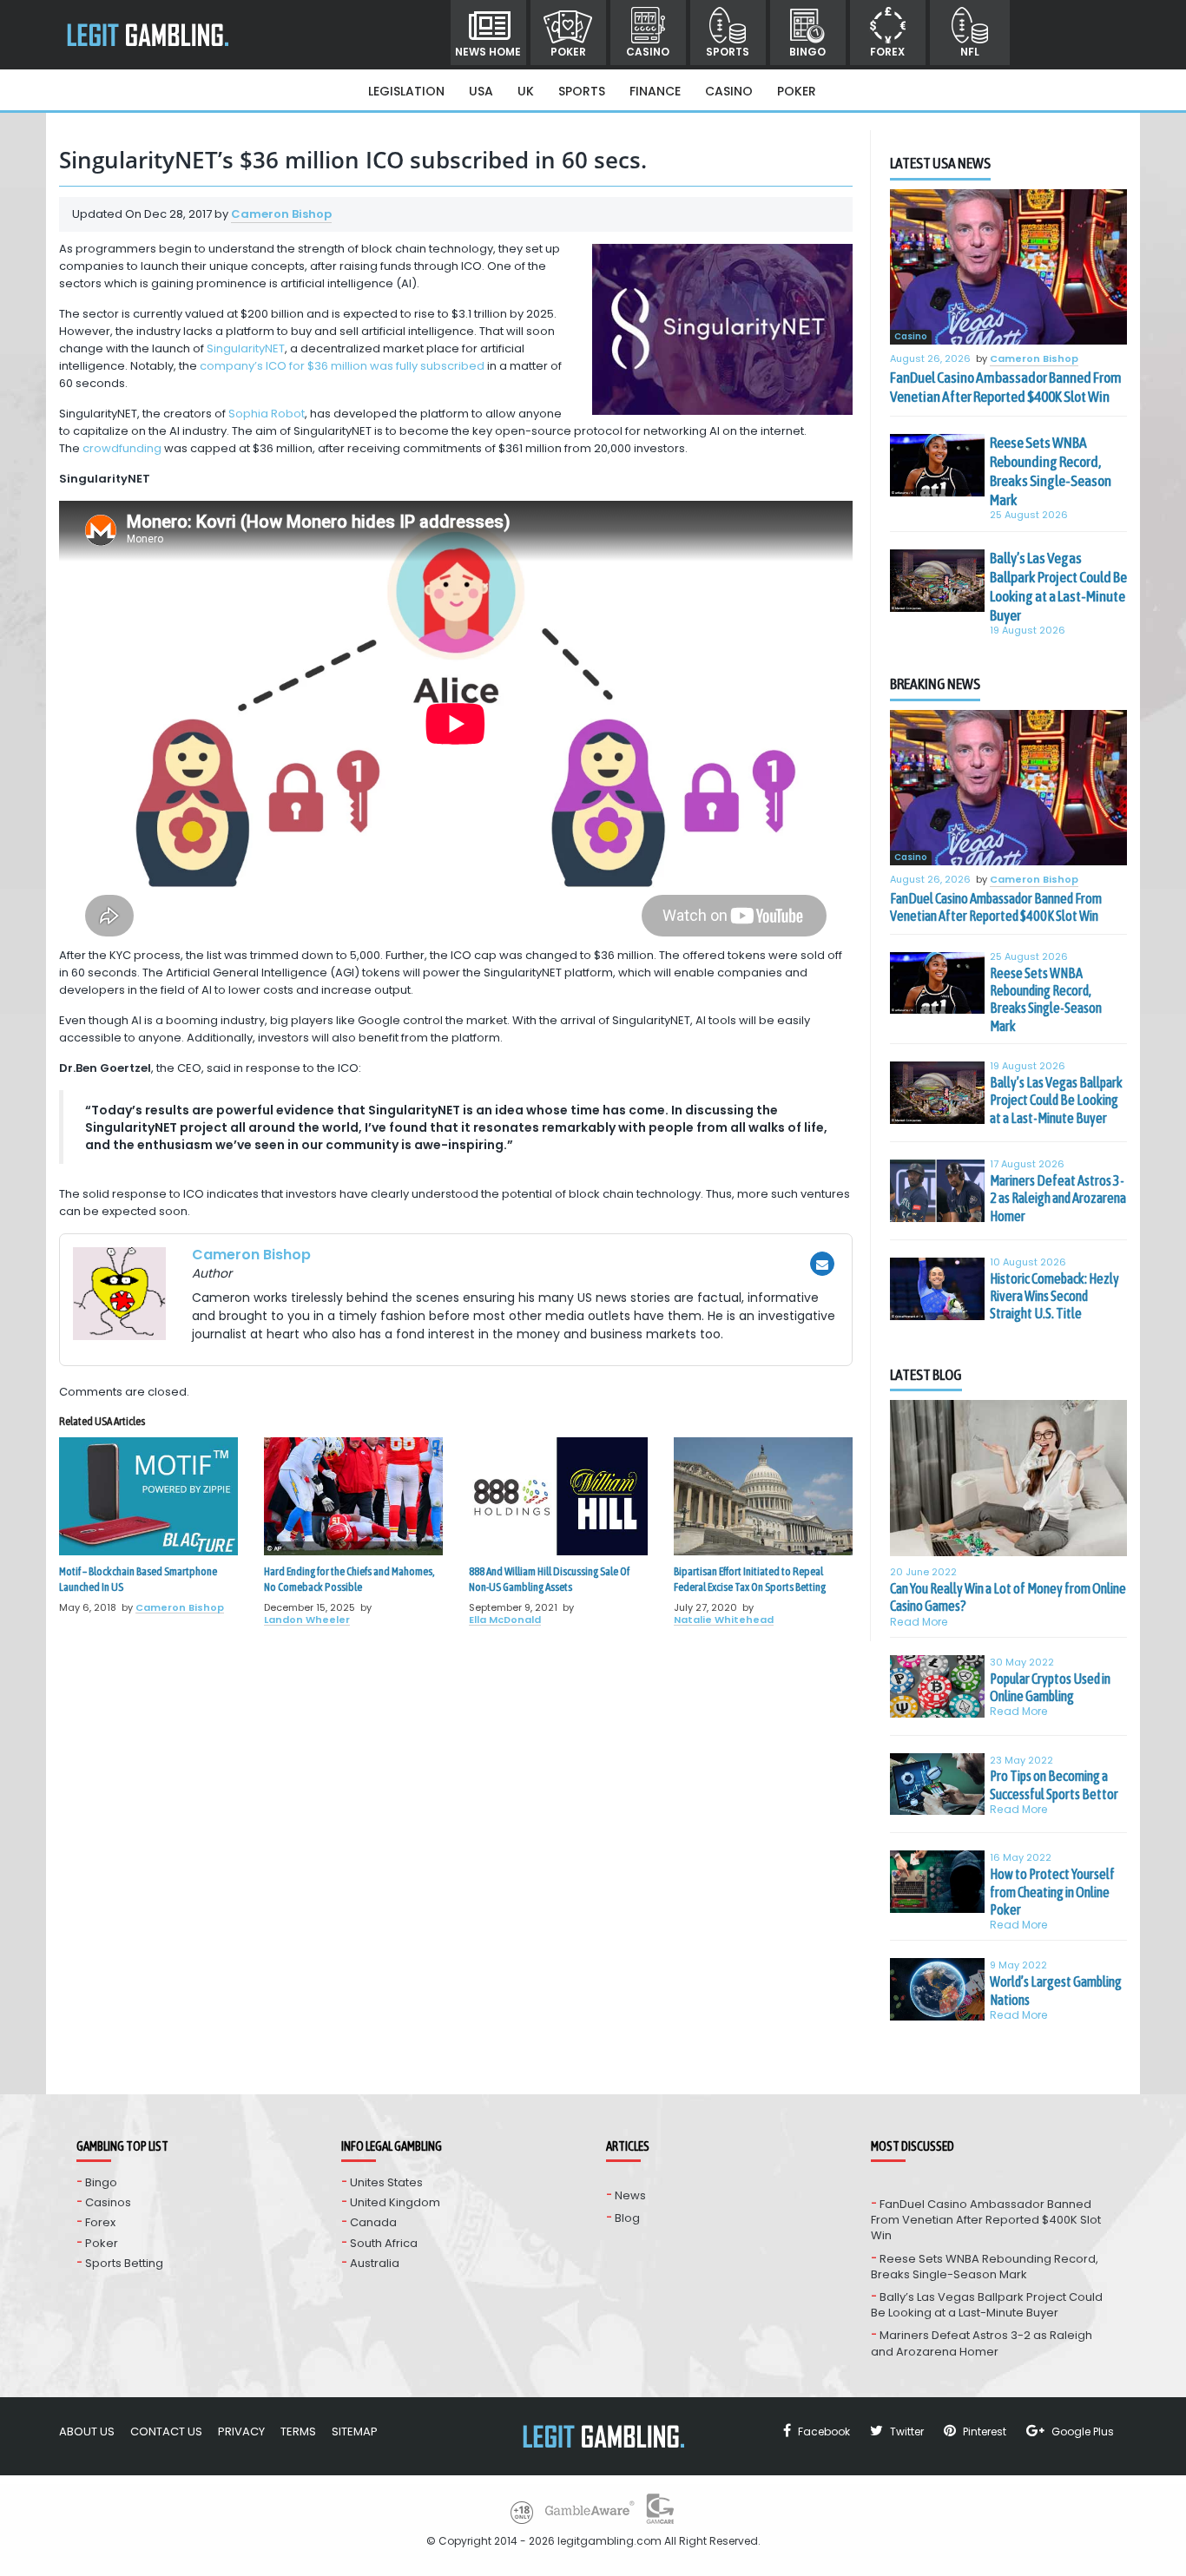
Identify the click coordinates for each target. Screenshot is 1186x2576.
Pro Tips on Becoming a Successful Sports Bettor (1054, 1784)
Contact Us (166, 2431)
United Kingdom (395, 2202)
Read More (919, 1622)
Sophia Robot (267, 414)
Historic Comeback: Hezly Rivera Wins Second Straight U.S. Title (1054, 1296)
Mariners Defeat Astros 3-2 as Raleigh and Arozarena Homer (1058, 1198)
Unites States (386, 2182)
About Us (87, 2431)
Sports (728, 52)
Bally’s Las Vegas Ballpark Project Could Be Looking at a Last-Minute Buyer (1058, 587)
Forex (887, 52)
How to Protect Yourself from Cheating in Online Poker (1052, 1892)
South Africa (384, 2243)
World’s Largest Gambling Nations (1056, 1990)
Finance (655, 91)
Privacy (241, 2431)
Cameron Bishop (281, 214)
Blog (627, 2218)
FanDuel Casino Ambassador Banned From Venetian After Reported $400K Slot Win (1006, 387)
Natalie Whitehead (724, 1620)
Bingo (807, 52)
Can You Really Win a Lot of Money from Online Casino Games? (1008, 1597)
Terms (298, 2431)
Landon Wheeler (307, 1620)
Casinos (108, 2202)
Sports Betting (124, 2263)
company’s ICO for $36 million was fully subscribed (342, 366)
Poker (568, 52)
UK (526, 91)
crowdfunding (123, 448)
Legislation (406, 91)
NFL (970, 52)
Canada (373, 2222)
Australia (375, 2263)
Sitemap (355, 2431)
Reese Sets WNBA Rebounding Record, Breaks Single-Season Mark (1051, 471)
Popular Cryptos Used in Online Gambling (1050, 1687)
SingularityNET (246, 348)
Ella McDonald (505, 1620)
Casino (648, 52)
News (630, 2195)
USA (481, 91)
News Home (488, 52)
